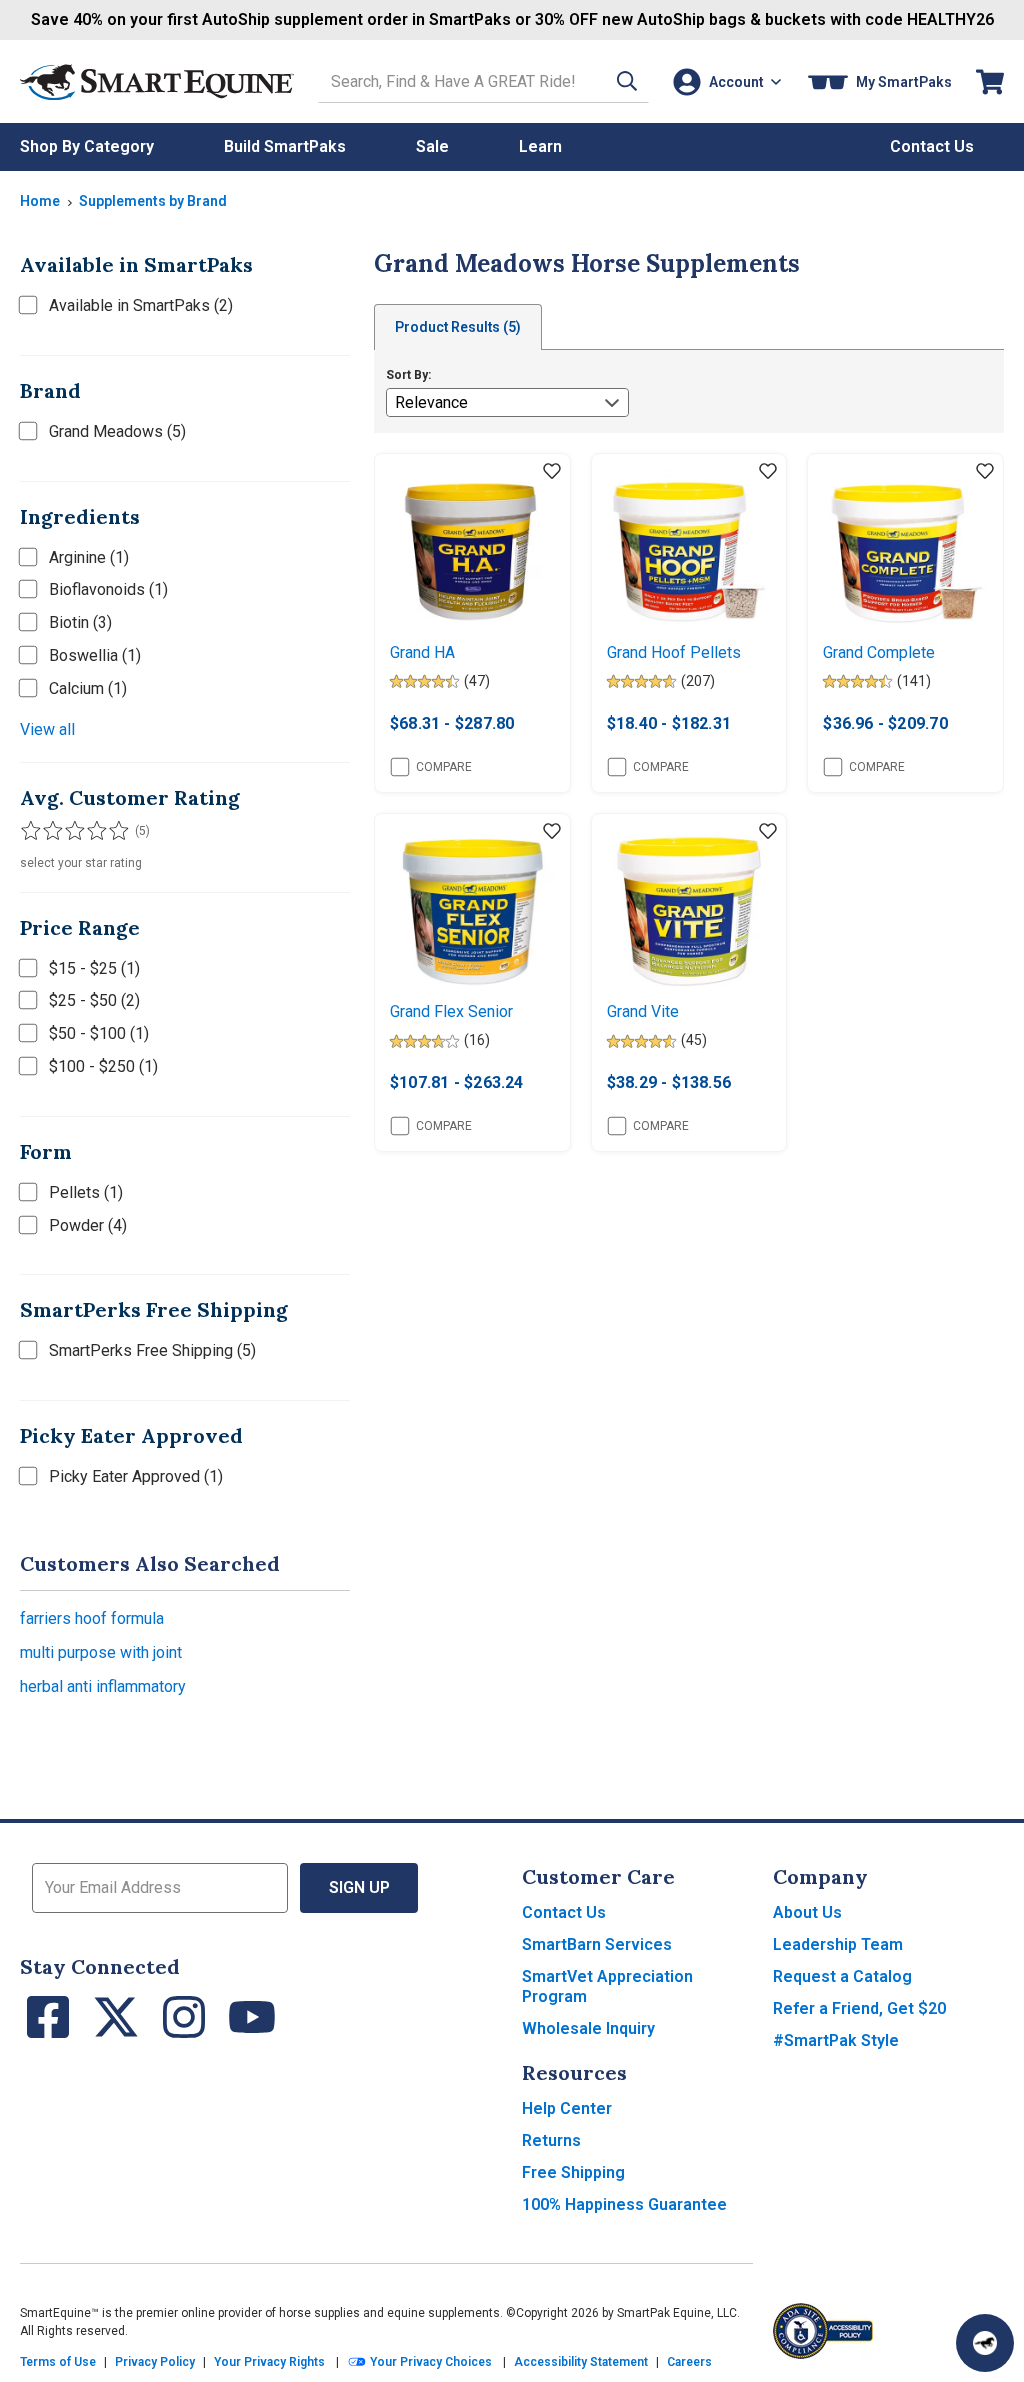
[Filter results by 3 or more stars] (70, 831)
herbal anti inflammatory (103, 1686)
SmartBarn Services (597, 1944)
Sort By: (408, 375)
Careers (689, 2362)
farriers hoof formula (92, 1618)
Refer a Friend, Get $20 (859, 2008)
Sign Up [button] (359, 1887)
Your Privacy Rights (269, 2362)
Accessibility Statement (581, 2362)
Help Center (567, 2108)
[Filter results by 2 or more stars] (50, 831)
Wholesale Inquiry (588, 2028)
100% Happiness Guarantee (624, 2204)
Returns (551, 2140)
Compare (444, 767)
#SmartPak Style (836, 2040)
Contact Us (564, 1912)
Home (40, 201)
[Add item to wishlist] (552, 472)
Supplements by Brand (153, 201)
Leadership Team (838, 1944)
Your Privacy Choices (429, 2362)
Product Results (458, 327)
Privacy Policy (155, 2362)
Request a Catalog (842, 1976)
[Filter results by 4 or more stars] (90, 831)
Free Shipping (573, 2172)
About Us (807, 1912)
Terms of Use (58, 2362)
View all (47, 729)
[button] (627, 81)
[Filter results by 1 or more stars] (30, 831)
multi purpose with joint (101, 1652)
